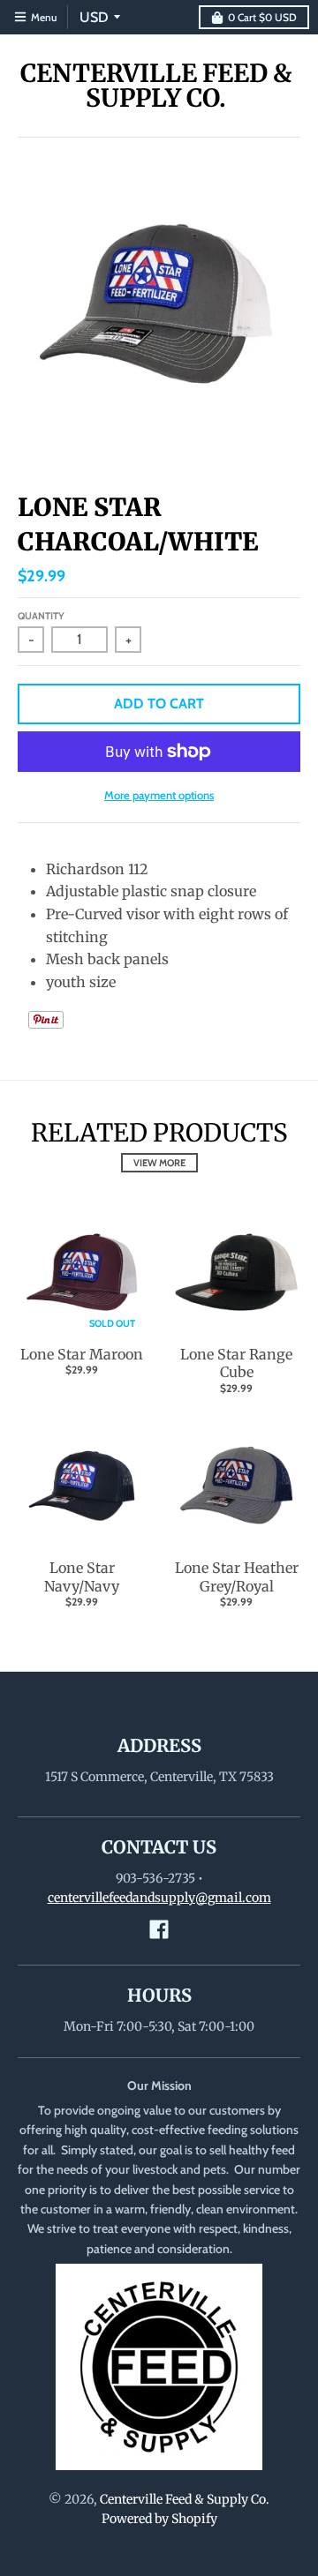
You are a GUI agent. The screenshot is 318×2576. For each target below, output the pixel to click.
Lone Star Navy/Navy (82, 1577)
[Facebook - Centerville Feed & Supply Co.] (159, 1929)
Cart (262, 17)
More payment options (159, 795)
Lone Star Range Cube (236, 1363)
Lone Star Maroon (82, 1354)
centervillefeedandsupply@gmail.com (159, 1898)
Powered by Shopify (159, 2519)
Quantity (41, 616)
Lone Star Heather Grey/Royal (237, 1577)
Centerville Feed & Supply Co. (156, 86)
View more (159, 1163)
